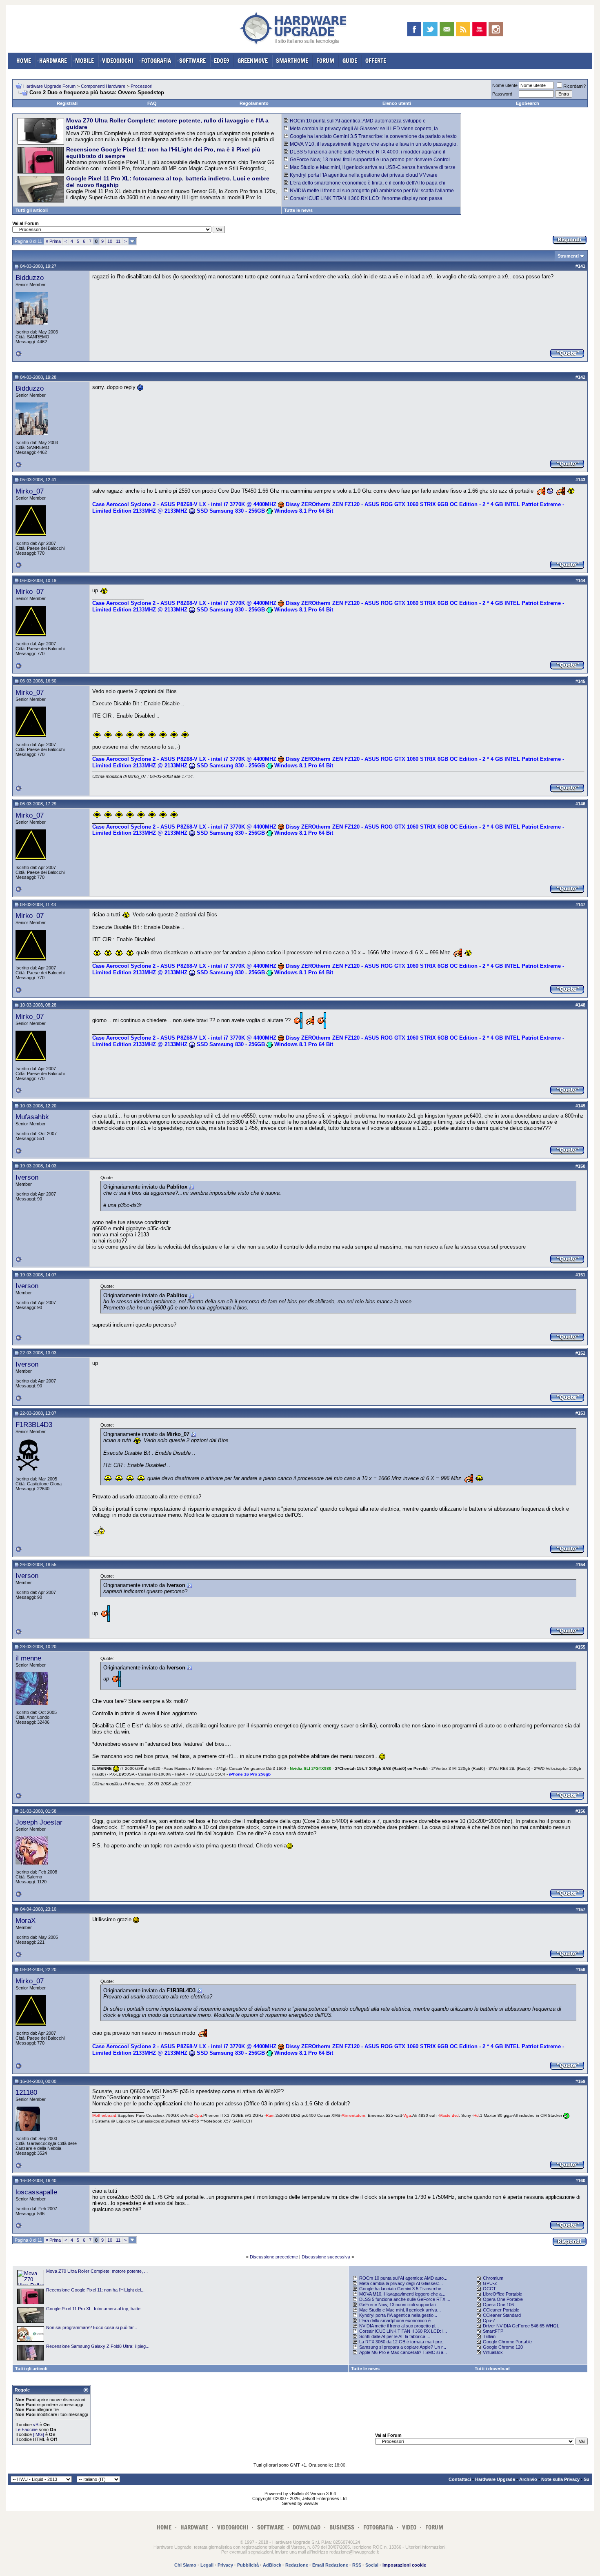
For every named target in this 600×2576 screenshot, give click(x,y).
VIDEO (409, 2527)
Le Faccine (27, 2429)
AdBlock (272, 2565)
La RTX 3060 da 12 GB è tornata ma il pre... (402, 2342)
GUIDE (350, 61)
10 (110, 241)
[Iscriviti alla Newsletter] (447, 29)
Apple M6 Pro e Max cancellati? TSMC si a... (403, 2352)
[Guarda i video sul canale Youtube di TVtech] (479, 29)
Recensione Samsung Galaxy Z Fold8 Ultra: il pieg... (98, 2346)
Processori (141, 86)
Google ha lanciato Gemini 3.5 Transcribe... (402, 2289)
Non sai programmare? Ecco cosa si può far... (92, 2327)
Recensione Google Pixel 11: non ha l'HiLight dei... (95, 2290)
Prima (53, 241)
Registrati (67, 103)
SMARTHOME (292, 61)
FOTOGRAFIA (156, 61)
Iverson (27, 1177)
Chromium (493, 2278)
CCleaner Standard (502, 2315)
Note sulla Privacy (560, 2479)
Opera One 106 (498, 2305)
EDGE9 (222, 61)
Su (587, 2479)
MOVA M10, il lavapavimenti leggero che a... (402, 2294)
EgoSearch (528, 103)
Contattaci (460, 2479)
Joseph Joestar (39, 1822)
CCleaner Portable (501, 2310)
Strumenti (568, 256)
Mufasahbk (32, 1117)
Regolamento (254, 103)
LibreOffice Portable (502, 2294)
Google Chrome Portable (507, 2342)
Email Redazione (330, 2565)
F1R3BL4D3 (34, 1425)
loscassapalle (36, 2192)
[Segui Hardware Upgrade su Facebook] (414, 29)
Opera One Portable (503, 2299)
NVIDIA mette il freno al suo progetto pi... (399, 2326)
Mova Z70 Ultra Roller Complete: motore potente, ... (97, 2271)
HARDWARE (53, 61)
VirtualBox (493, 2352)
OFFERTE (376, 61)
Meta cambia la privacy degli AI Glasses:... (401, 2283)
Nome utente (505, 85)
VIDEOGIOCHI (118, 61)
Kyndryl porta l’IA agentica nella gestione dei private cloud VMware (364, 175)
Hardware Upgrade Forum (49, 86)
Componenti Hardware (103, 86)
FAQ (152, 103)
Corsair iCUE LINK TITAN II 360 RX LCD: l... (403, 2331)
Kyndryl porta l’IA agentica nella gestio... (398, 2315)
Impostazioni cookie (404, 2565)
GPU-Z (490, 2283)
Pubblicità (248, 2565)
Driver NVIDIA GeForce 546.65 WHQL (521, 2326)
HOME (24, 61)
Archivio (528, 2479)
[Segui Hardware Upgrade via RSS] (463, 29)
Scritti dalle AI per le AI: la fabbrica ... (395, 2336)
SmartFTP (493, 2331)
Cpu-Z (489, 2320)
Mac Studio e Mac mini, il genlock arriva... (400, 2310)
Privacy (225, 2565)
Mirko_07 (30, 491)
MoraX (26, 1920)
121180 (26, 2092)
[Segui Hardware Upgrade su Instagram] (496, 29)
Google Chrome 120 (503, 2347)
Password (502, 94)
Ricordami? (574, 86)
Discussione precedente (274, 2257)
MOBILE (84, 61)
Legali (207, 2565)
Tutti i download (492, 2369)
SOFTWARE (192, 61)
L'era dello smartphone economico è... (397, 2320)
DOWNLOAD (307, 2527)
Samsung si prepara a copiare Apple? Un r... (403, 2347)
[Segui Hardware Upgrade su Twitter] (430, 29)
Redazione (297, 2565)
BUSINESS (342, 2527)
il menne (28, 1658)
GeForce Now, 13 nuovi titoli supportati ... (400, 2305)
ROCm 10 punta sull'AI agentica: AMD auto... (403, 2278)
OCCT (489, 2289)
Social (372, 2565)
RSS (357, 2565)
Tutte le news (298, 210)
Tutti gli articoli (32, 210)
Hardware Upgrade (495, 2479)
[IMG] (39, 2434)
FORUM (325, 61)
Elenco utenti (397, 103)
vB (36, 2425)
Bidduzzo (30, 278)
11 (118, 241)
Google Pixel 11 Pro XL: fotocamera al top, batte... (95, 2309)
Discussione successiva (326, 2257)
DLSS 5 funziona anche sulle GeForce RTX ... (405, 2299)
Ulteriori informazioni (425, 2547)
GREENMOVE (253, 61)
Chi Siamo (185, 2565)
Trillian (489, 2336)
